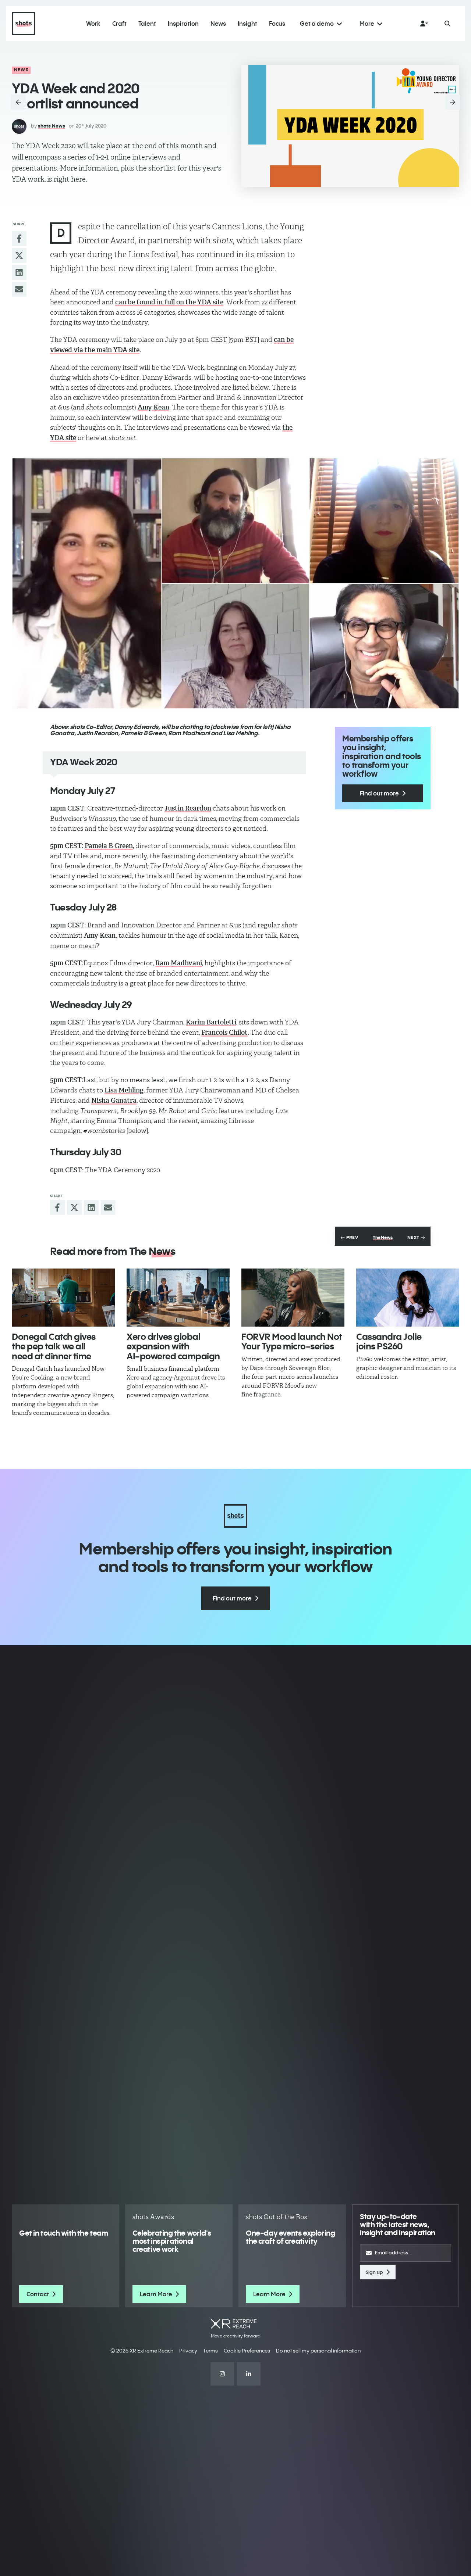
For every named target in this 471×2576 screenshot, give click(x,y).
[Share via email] (19, 289)
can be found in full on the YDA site (169, 302)
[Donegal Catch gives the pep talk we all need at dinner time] (63, 1298)
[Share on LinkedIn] (19, 272)
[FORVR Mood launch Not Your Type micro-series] (293, 1298)
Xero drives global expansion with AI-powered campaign (173, 1346)
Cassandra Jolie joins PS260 (389, 1341)
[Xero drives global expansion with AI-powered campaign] (178, 1298)
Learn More (156, 2294)
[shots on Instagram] (222, 2374)
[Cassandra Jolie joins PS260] (408, 1298)
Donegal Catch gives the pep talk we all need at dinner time (54, 1346)
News (21, 70)
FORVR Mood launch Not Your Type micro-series (292, 1341)
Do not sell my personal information (318, 2351)
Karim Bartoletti (211, 1022)
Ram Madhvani (179, 963)
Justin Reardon (188, 808)
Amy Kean (153, 407)
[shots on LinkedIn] (249, 2374)
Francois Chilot (224, 1033)
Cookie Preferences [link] (247, 2351)
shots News (52, 126)
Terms (210, 2351)
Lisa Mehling (124, 1090)
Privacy (188, 2351)
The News (383, 1238)
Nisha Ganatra (114, 1101)
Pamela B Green (109, 846)
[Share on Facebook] (19, 239)
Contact (38, 2294)
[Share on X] (19, 255)
